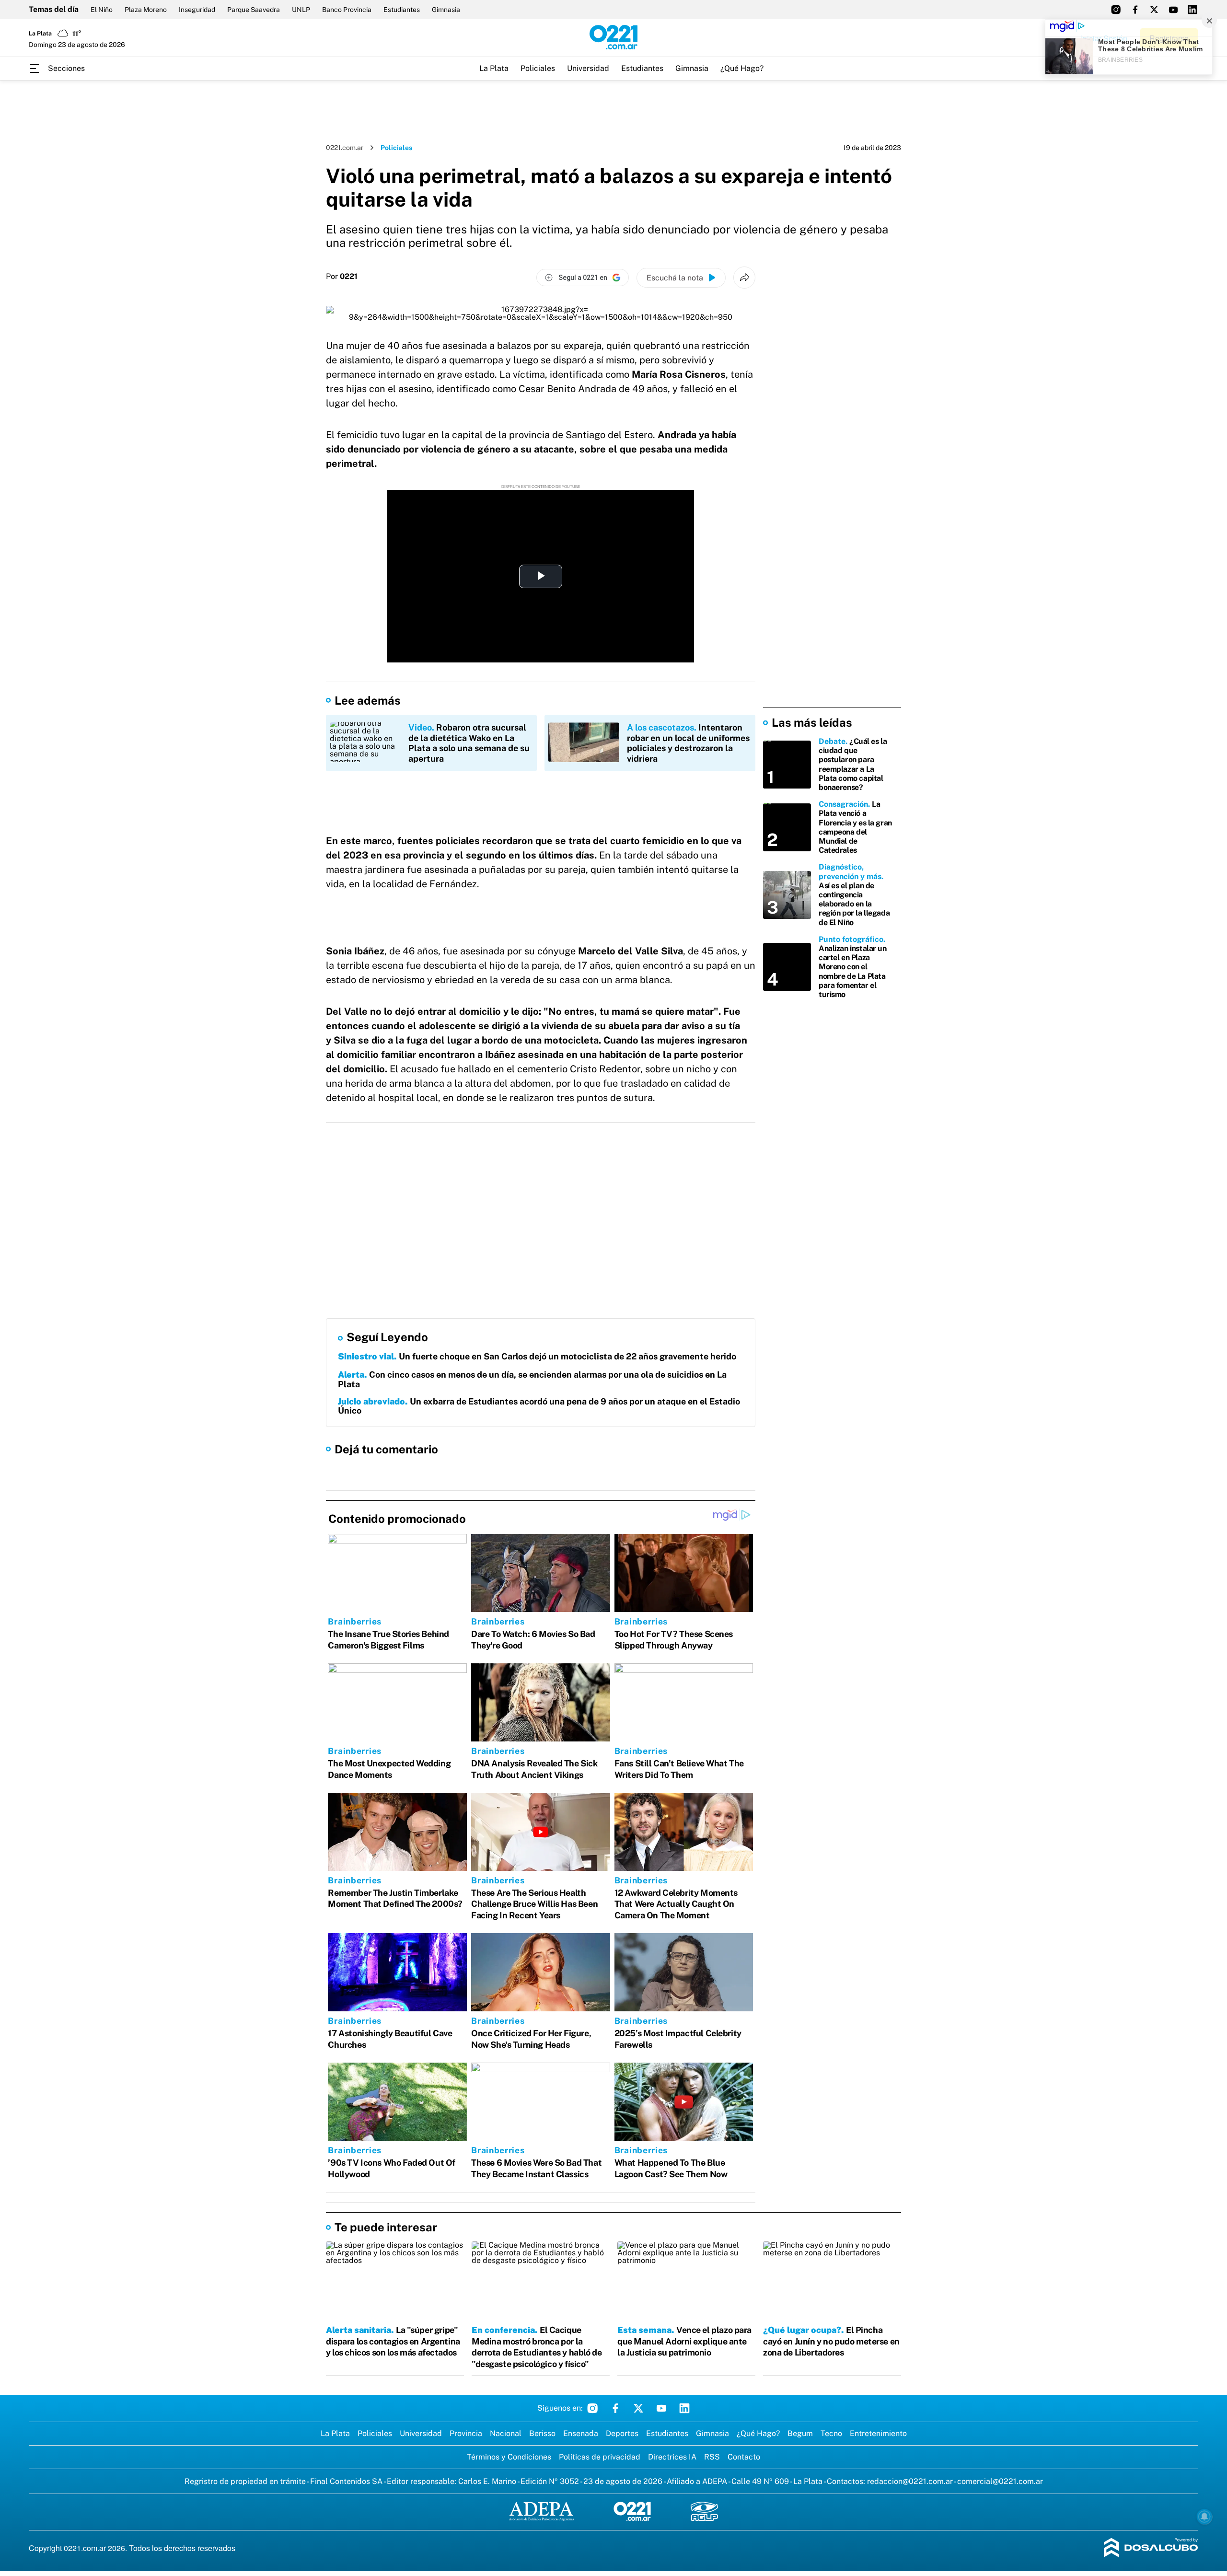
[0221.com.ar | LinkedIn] (1192, 10)
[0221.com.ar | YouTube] (1173, 10)
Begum (800, 2433)
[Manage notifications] (1204, 2517)
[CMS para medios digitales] (1151, 2548)
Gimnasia (446, 10)
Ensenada (581, 2433)
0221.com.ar (345, 148)
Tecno (831, 2433)
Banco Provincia (347, 10)
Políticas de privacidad (600, 2457)
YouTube (661, 2408)
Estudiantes (402, 10)
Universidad (588, 68)
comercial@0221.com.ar (1000, 2481)
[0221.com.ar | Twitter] (1154, 10)
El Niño (102, 10)
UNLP (301, 10)
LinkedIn (684, 2408)
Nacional (506, 2433)
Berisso (542, 2433)
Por (342, 277)
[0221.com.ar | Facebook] (1135, 10)
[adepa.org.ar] (541, 2512)
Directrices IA (672, 2457)
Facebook (615, 2408)
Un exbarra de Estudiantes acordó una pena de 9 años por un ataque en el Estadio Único (539, 1406)
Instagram (592, 2408)
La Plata (494, 68)
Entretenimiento (878, 2433)
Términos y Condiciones (509, 2457)
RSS (712, 2457)
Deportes (622, 2433)
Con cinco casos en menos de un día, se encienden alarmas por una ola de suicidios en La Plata (532, 1379)
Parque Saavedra (254, 10)
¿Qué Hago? (742, 68)
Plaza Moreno (146, 10)
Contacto (744, 2457)
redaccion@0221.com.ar (910, 2481)
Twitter (638, 2408)
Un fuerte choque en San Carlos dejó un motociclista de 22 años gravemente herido (537, 1356)
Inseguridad (197, 10)
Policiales (538, 68)
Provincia (466, 2433)
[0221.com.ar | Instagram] (1116, 10)
